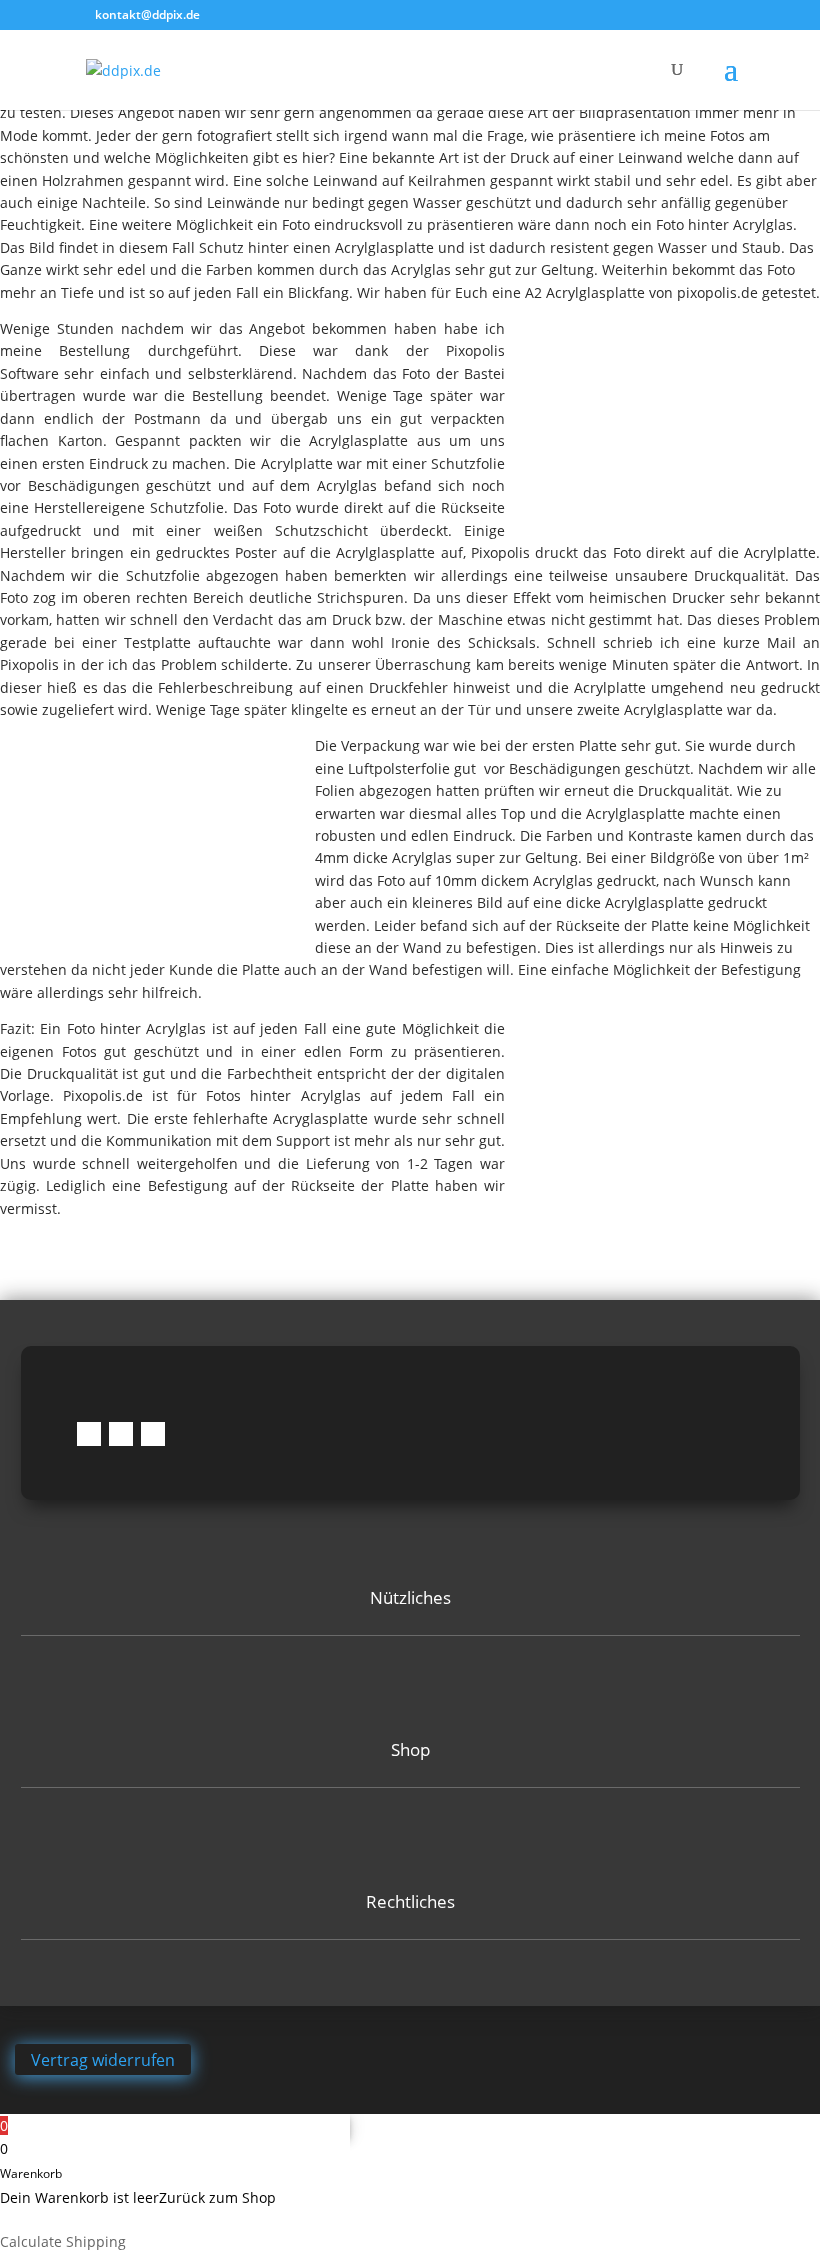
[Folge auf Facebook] (89, 1434)
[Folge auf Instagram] (121, 1434)
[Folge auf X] (153, 1434)
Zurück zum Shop (217, 2197)
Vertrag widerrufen (103, 2059)
